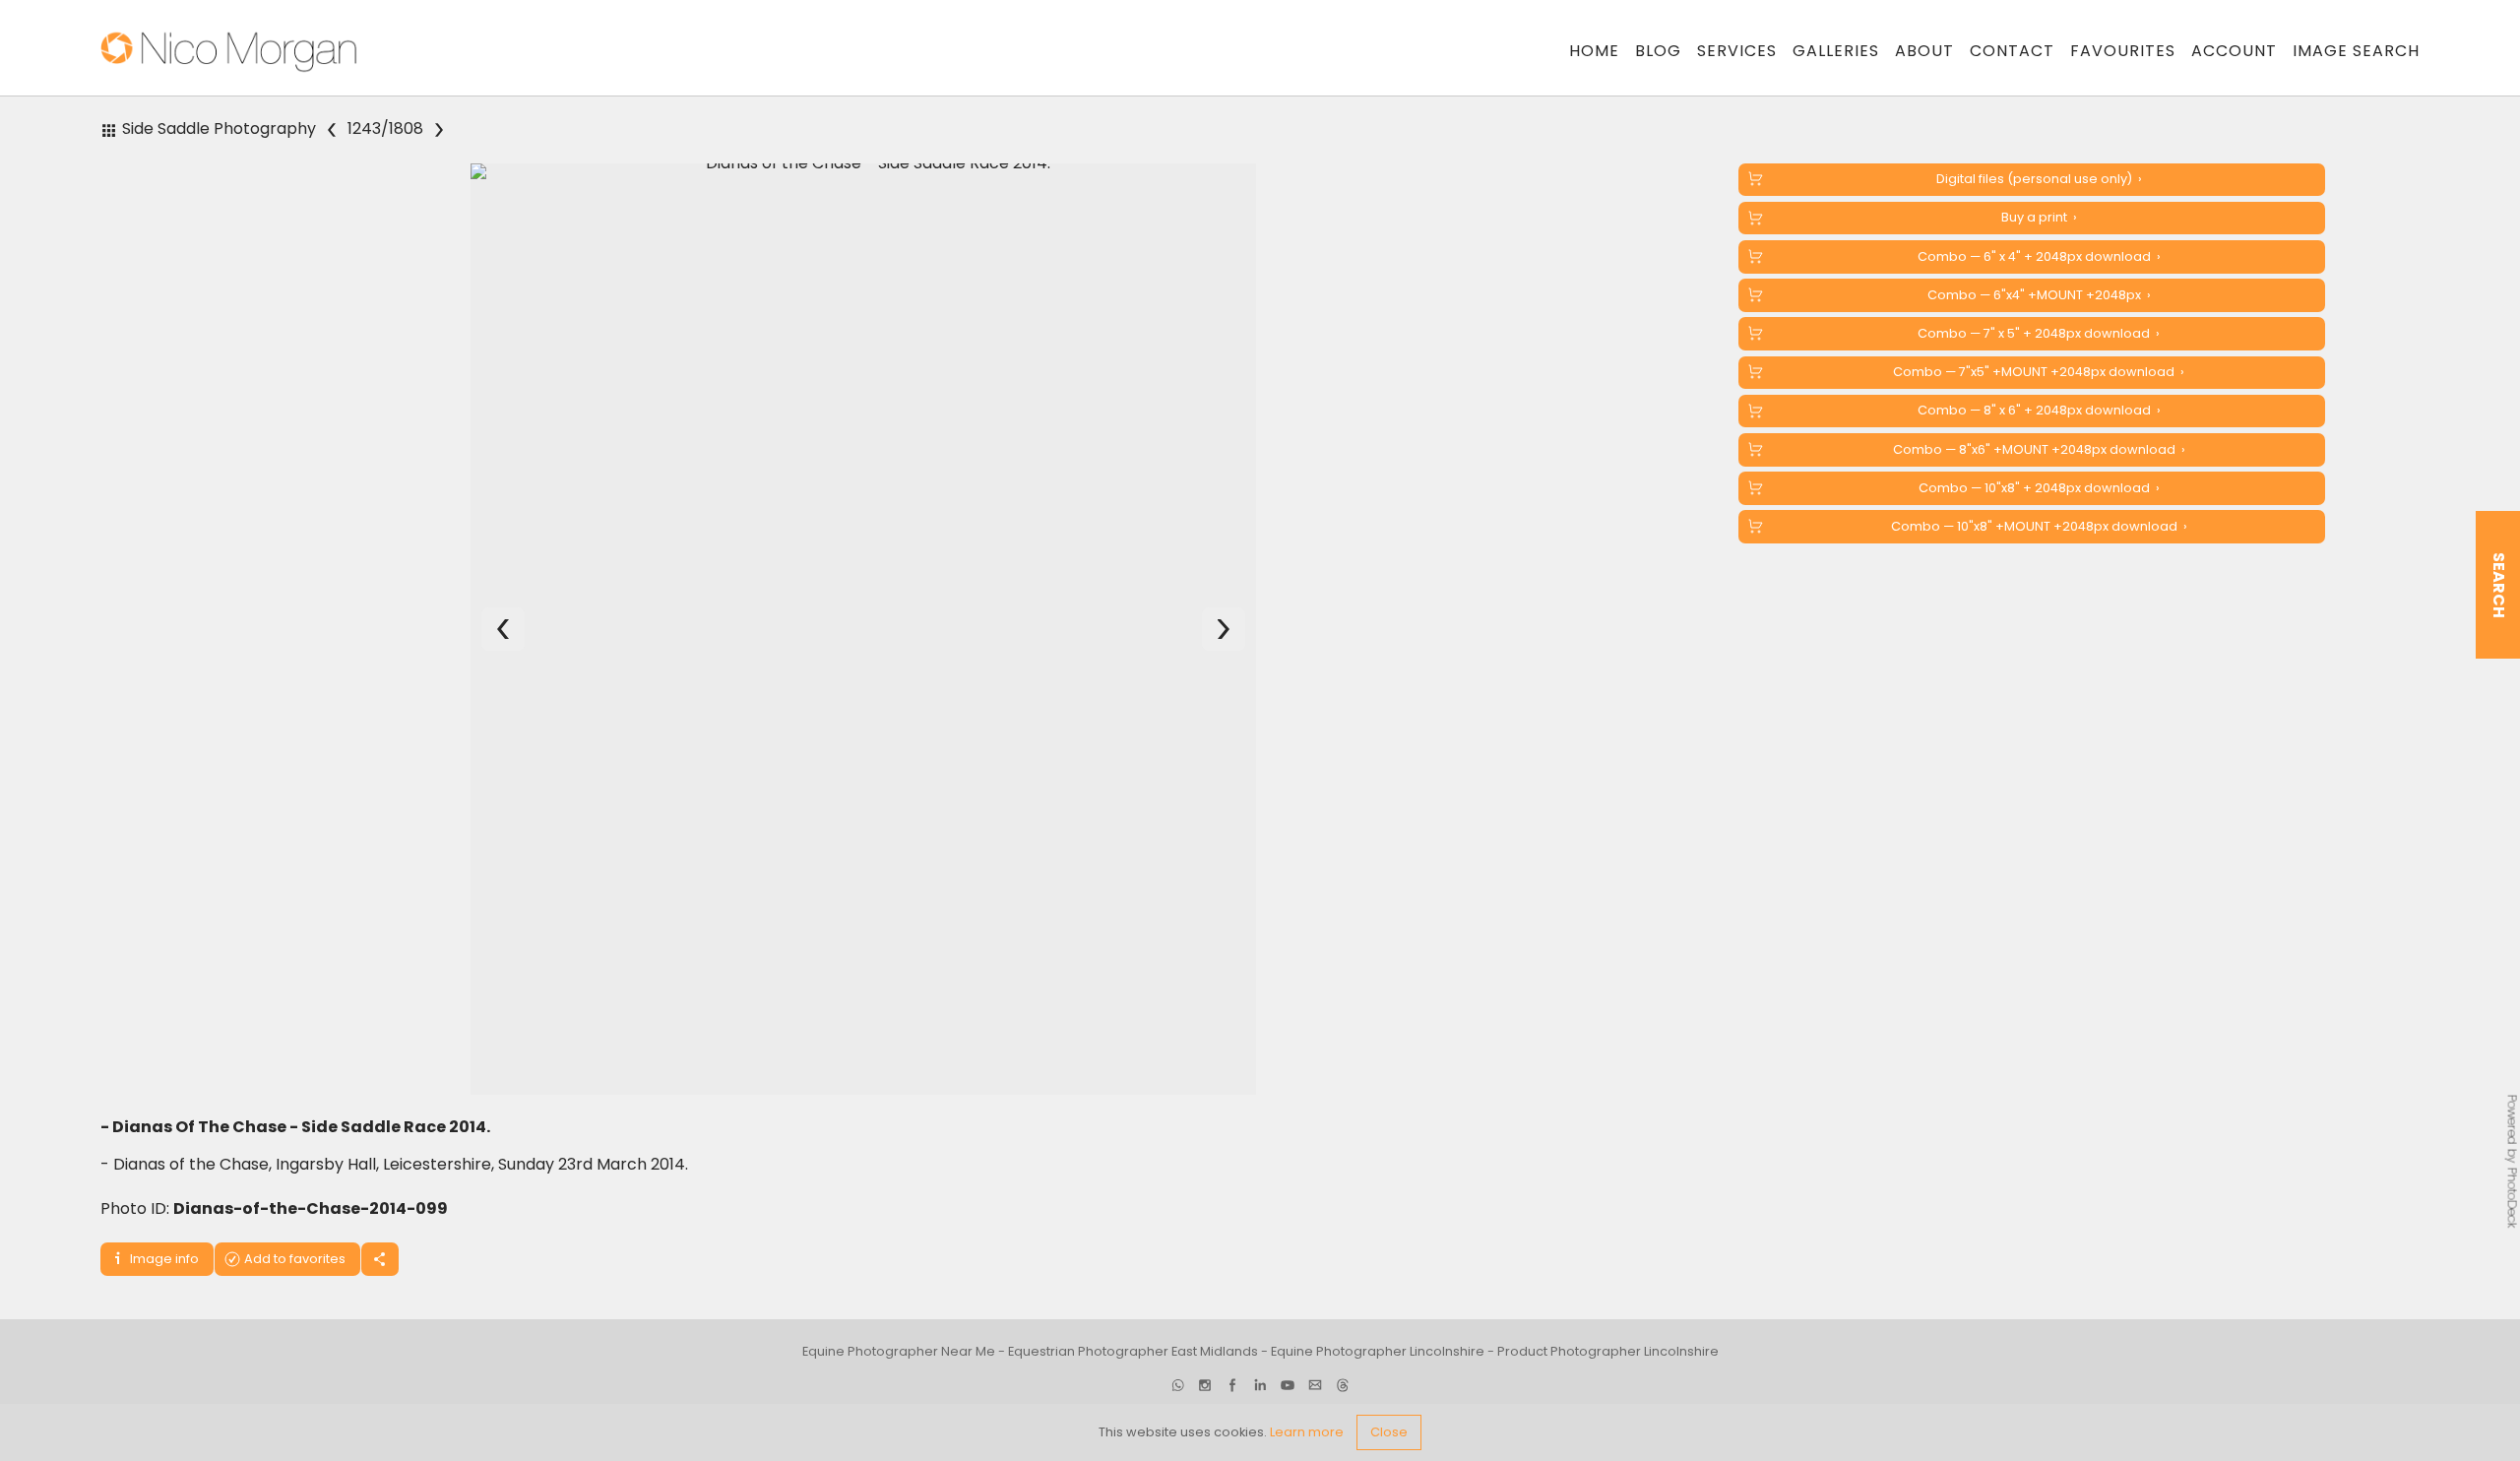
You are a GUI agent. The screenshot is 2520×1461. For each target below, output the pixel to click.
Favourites (2123, 51)
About (1924, 51)
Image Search (2356, 51)
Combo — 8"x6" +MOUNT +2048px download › (2039, 449)
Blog (1658, 51)
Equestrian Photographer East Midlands (1133, 1352)
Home (1594, 51)
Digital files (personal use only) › (2039, 179)
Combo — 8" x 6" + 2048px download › (2039, 410)
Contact (2012, 51)
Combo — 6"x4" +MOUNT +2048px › (2039, 295)
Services (1737, 51)
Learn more (1307, 1432)
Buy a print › (2039, 217)
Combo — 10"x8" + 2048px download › (2039, 488)
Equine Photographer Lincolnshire (1378, 1352)
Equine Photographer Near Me (899, 1352)
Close (1389, 1432)
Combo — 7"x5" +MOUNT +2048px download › (2039, 372)
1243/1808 (386, 129)
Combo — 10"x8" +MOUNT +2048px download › (2039, 526)
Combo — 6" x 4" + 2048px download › (2039, 256)
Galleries (1836, 51)
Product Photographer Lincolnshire (1608, 1352)
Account (2234, 51)
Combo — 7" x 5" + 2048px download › (2039, 333)
